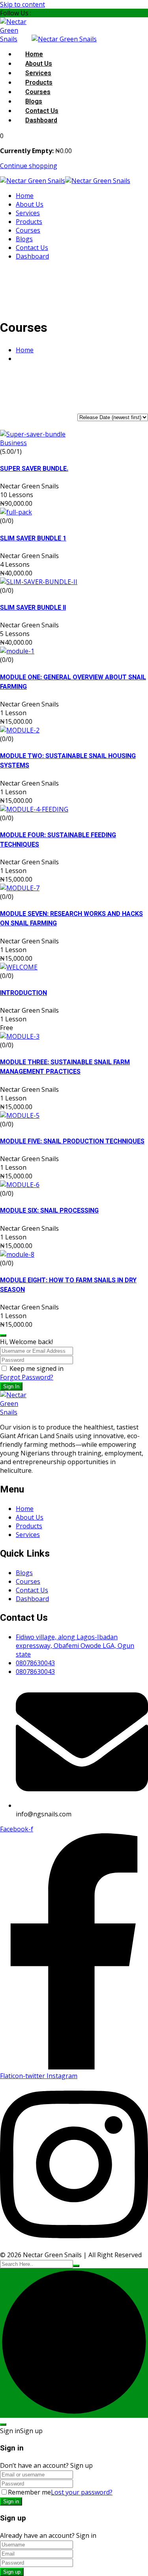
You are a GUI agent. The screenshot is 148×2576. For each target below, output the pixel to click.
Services (38, 73)
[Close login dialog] (3, 1335)
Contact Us (42, 111)
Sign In (11, 1386)
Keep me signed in (37, 1368)
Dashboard (41, 120)
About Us (39, 64)
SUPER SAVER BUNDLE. (34, 469)
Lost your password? (82, 2492)
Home (34, 54)
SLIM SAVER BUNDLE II (33, 608)
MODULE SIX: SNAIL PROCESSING (49, 1211)
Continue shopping (29, 166)
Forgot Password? (27, 1377)
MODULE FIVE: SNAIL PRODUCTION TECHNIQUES (72, 1141)
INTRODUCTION (23, 993)
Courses (38, 92)
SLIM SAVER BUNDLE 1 (33, 538)
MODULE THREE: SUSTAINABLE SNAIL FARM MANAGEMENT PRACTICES (65, 1067)
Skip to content (22, 4)
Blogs (34, 102)
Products (39, 83)
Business (13, 443)
